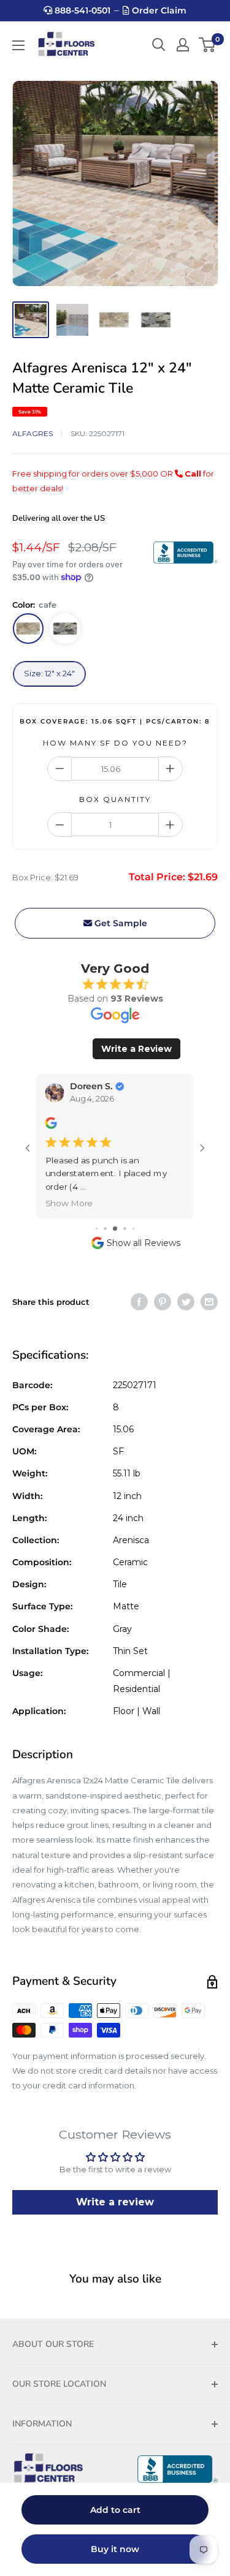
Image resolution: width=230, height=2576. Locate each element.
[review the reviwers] (51, 1126)
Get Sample (120, 923)
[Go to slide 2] (105, 1229)
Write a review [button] (115, 2202)
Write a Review (136, 1049)
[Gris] (65, 629)
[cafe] (28, 629)
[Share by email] (209, 1302)
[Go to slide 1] (97, 1229)
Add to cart (115, 2510)
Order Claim (158, 10)
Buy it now (115, 2549)
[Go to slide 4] (125, 1229)
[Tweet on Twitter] (186, 1302)
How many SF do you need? (115, 743)
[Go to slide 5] (133, 1229)
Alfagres (33, 433)
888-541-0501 (81, 10)
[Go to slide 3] (115, 1229)
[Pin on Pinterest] (163, 1302)
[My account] (183, 45)
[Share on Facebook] (139, 1302)
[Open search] (159, 45)
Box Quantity (115, 799)
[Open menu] (18, 45)
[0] (208, 45)
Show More (69, 1203)
